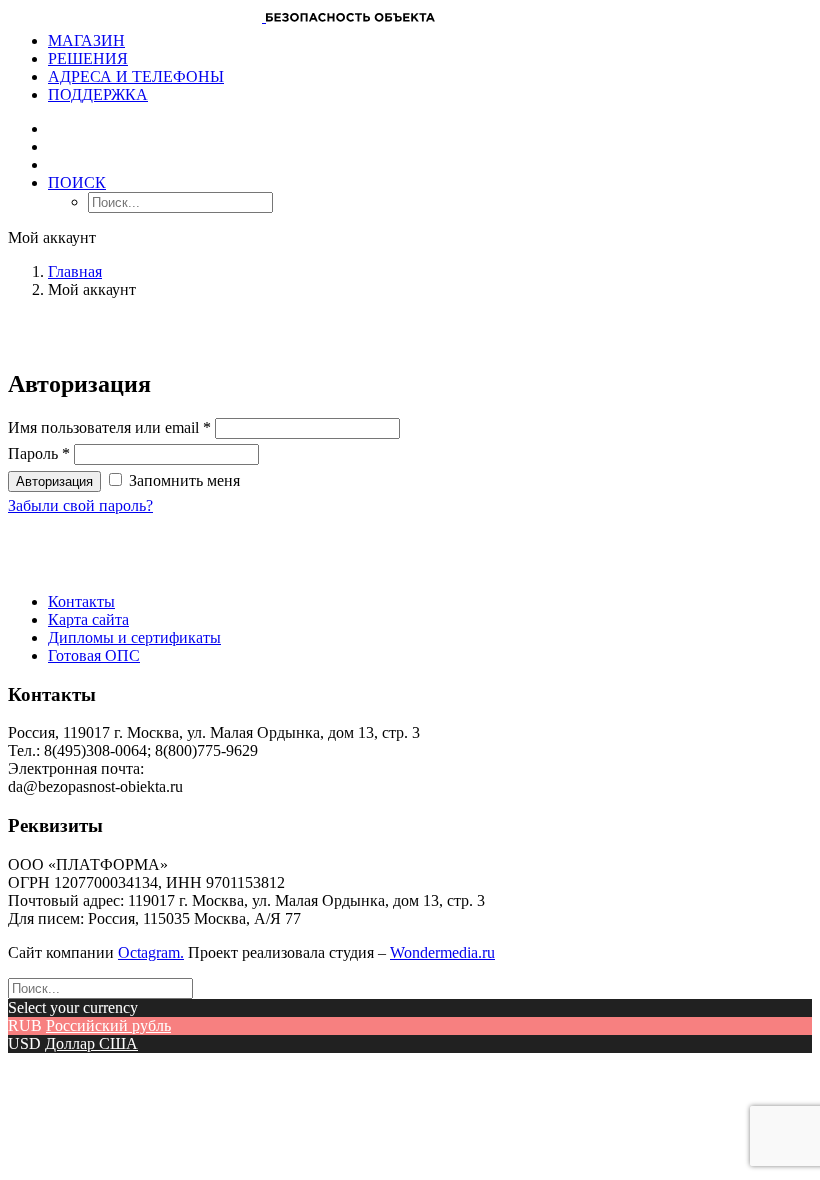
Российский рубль (108, 1025)
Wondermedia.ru (442, 952)
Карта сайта (88, 619)
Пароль (39, 453)
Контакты (81, 601)
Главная (75, 271)
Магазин (86, 40)
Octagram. (151, 952)
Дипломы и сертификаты (134, 637)
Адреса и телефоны (136, 76)
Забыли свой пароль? (80, 505)
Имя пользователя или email (109, 427)
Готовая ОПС (94, 655)
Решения (88, 58)
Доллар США (91, 1043)
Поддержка (98, 94)
